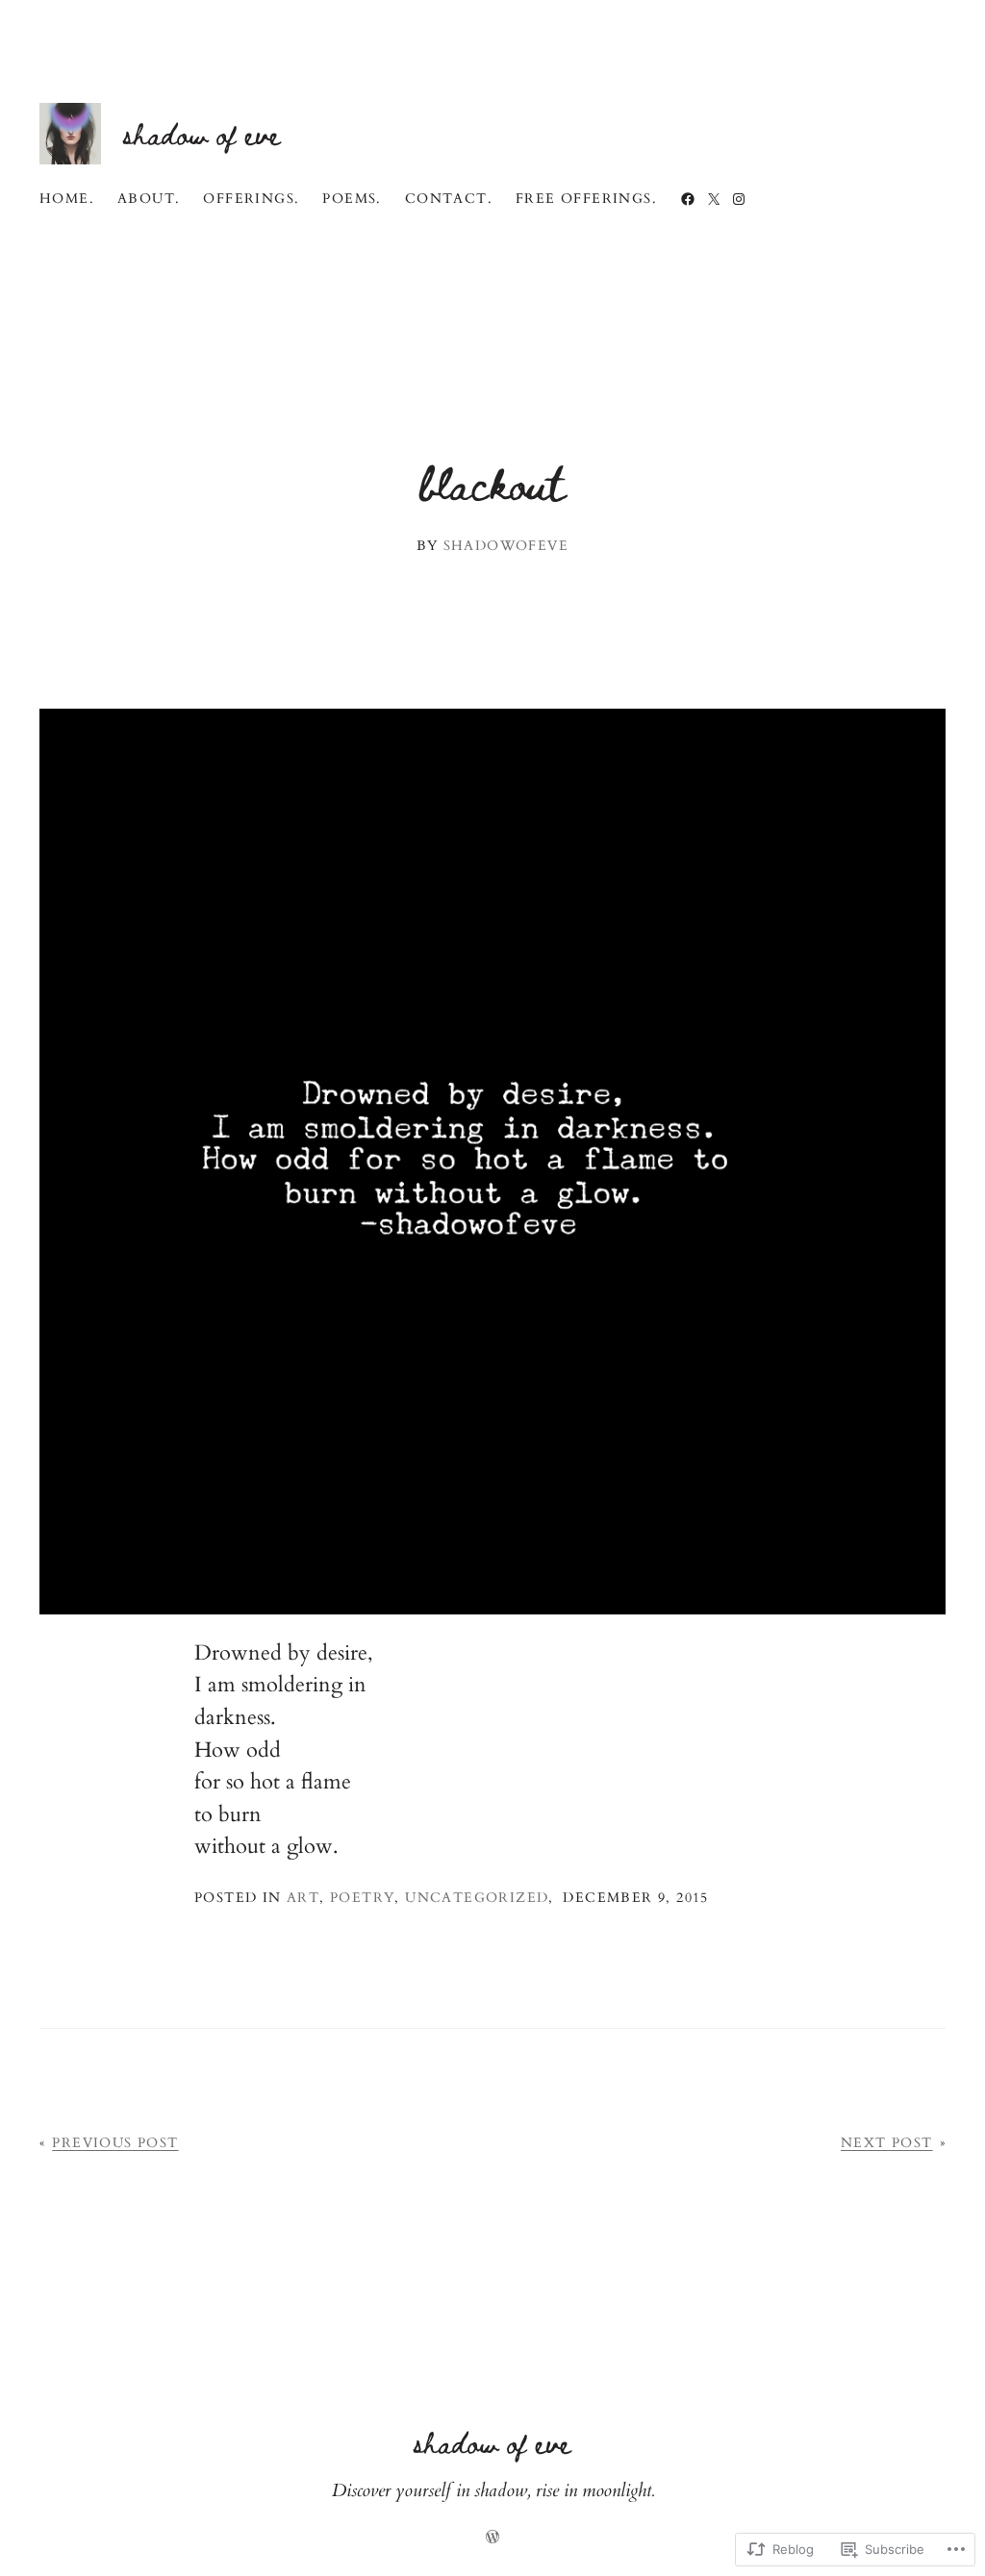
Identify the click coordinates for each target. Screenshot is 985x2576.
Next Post (887, 2143)
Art (303, 1898)
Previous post (115, 2143)
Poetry (362, 1898)
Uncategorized (477, 1898)
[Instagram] (739, 199)
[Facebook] (688, 199)
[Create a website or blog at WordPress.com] (492, 2539)
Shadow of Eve (202, 133)
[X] (714, 199)
